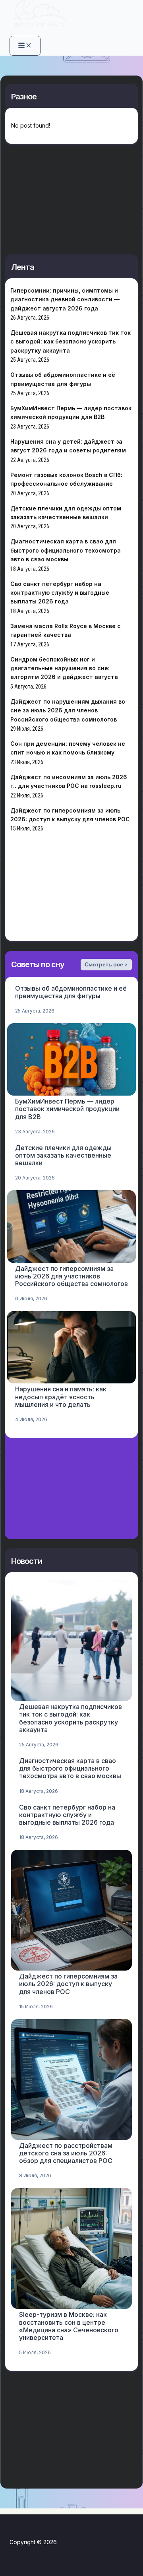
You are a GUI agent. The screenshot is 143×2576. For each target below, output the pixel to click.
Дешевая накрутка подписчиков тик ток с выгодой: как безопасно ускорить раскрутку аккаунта (71, 341)
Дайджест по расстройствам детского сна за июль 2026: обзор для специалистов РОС (66, 2153)
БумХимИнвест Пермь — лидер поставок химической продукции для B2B (67, 1109)
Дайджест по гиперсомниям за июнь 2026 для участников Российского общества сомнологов (71, 1276)
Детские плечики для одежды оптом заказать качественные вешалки (63, 1155)
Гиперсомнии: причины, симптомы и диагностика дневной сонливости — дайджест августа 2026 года (65, 299)
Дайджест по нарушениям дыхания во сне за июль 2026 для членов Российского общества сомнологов (68, 710)
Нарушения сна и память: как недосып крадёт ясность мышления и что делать (61, 1397)
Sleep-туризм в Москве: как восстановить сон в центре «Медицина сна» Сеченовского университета (69, 2326)
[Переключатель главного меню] (25, 46)
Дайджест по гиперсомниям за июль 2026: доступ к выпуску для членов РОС (68, 1984)
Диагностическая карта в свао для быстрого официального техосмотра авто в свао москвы (66, 550)
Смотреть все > (106, 964)
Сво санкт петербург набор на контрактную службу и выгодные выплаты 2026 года (60, 593)
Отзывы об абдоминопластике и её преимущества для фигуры (71, 992)
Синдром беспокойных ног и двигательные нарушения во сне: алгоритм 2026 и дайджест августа (64, 668)
